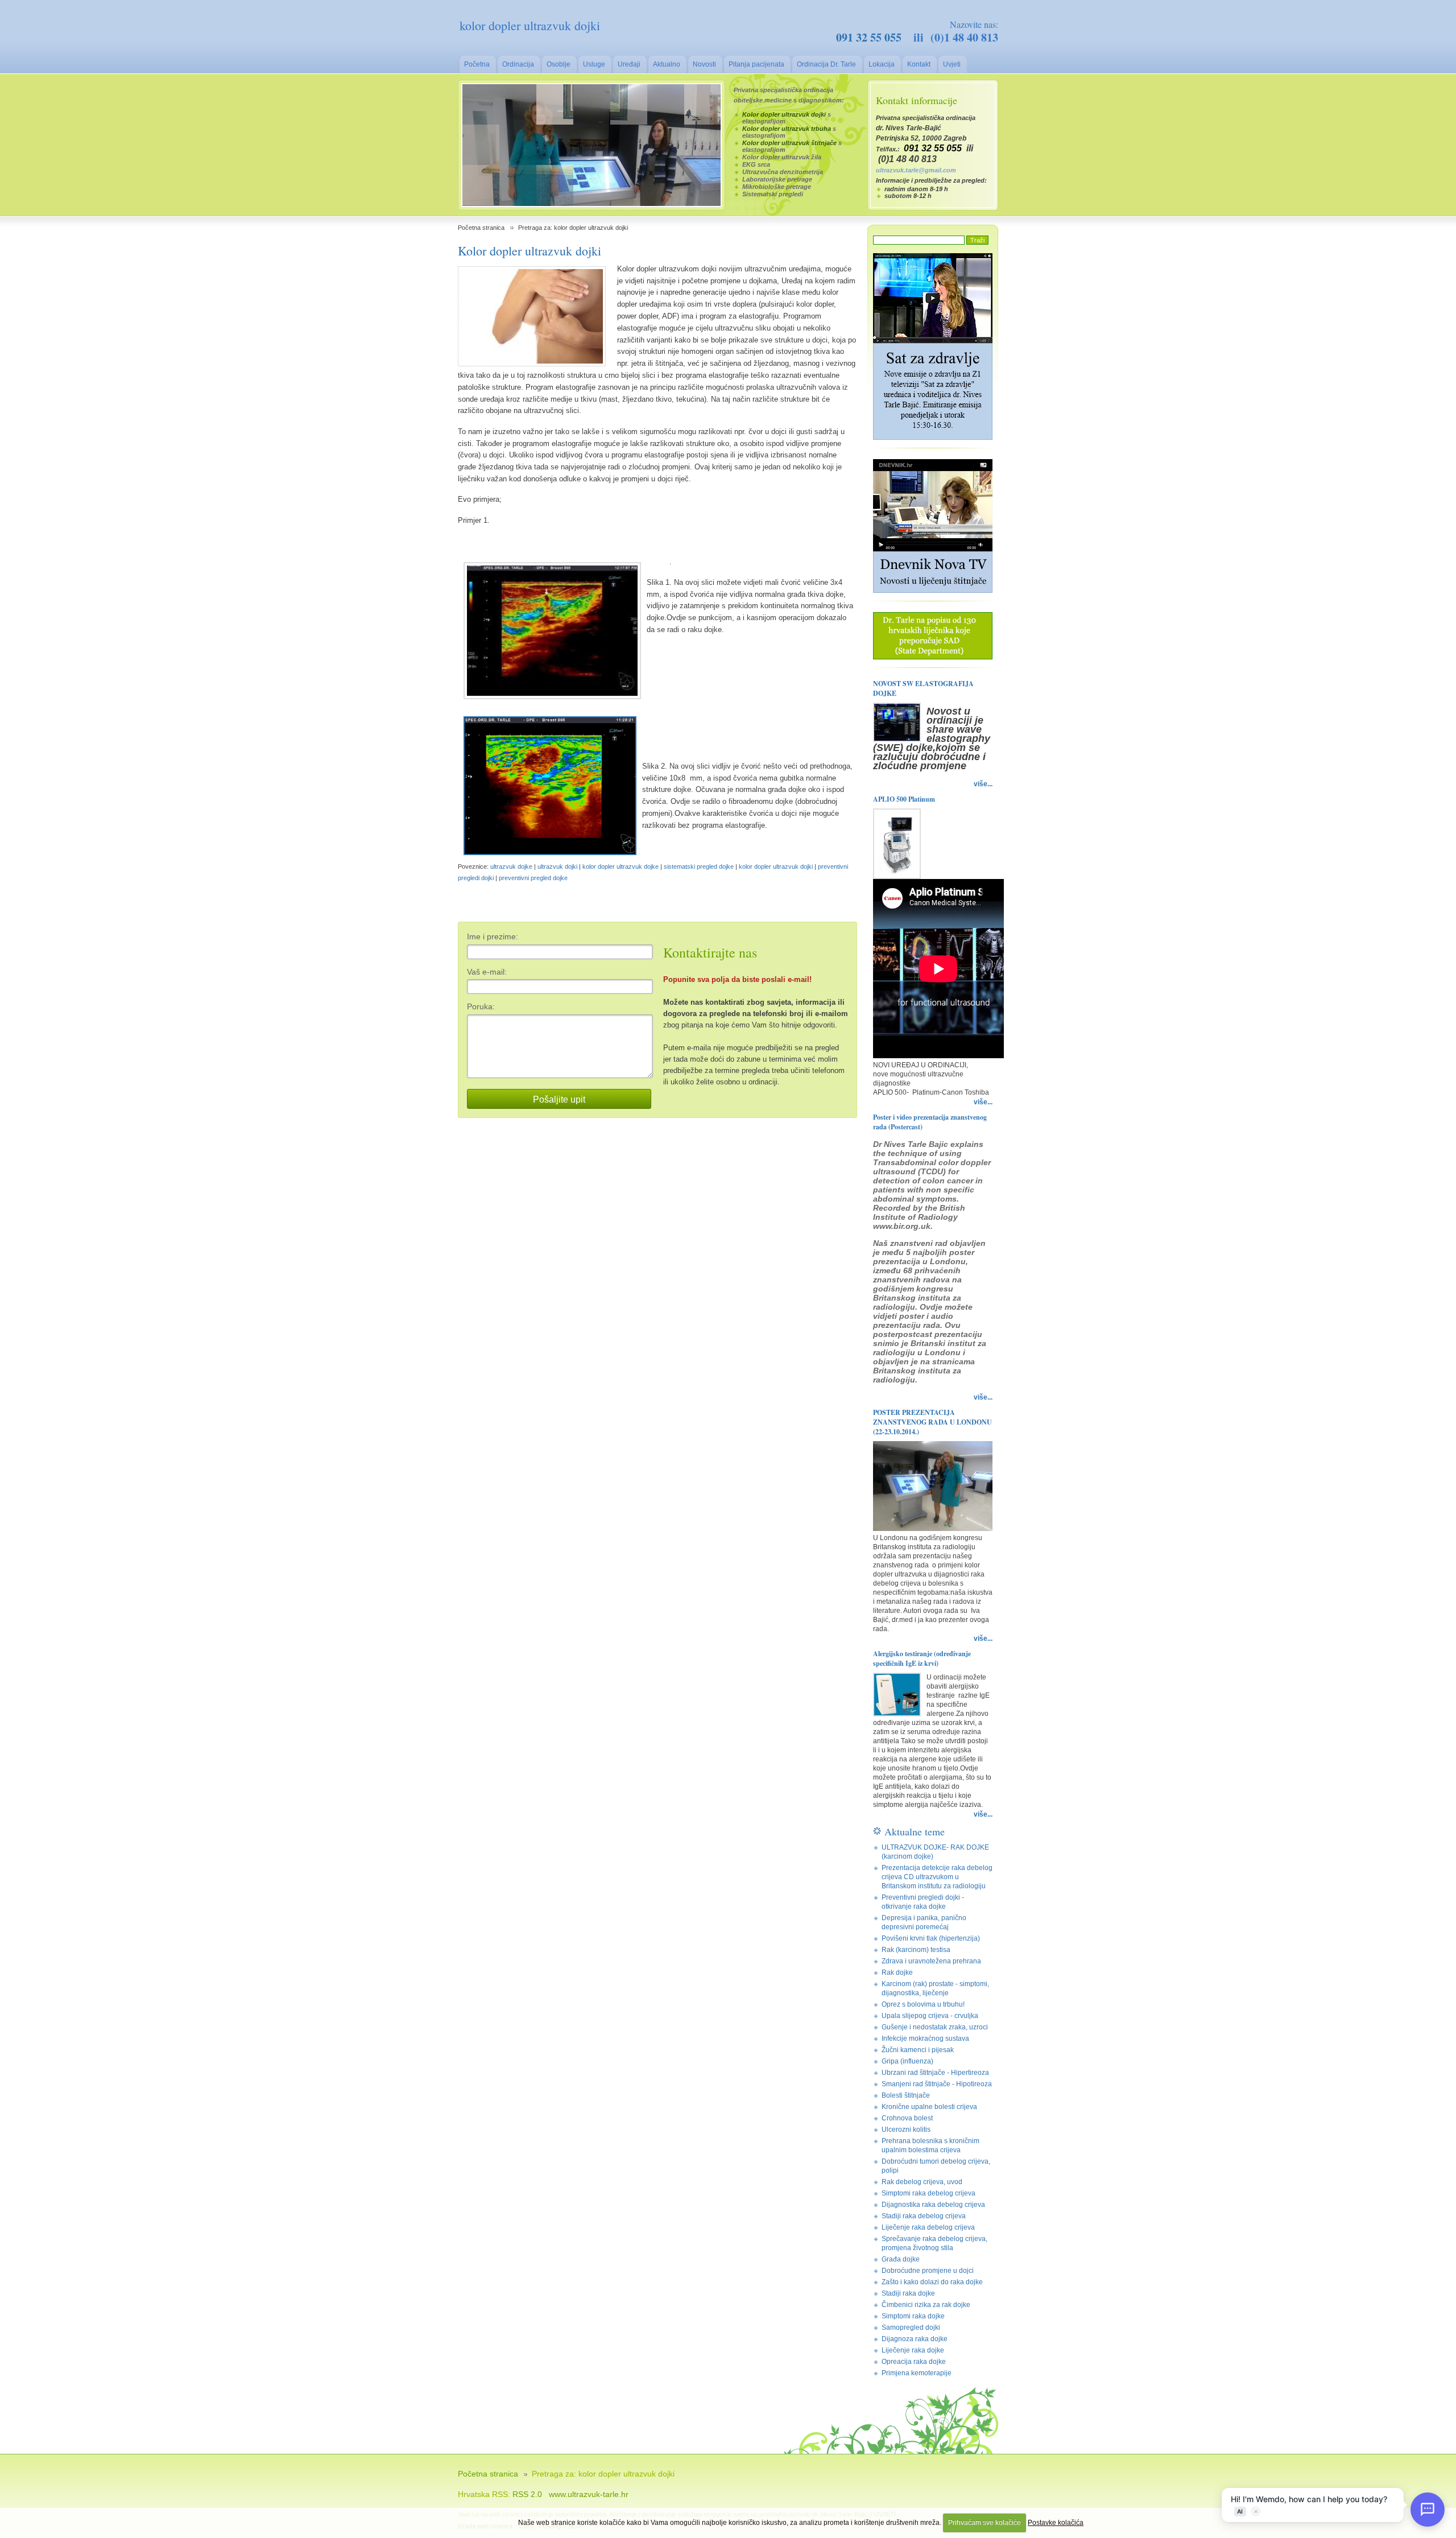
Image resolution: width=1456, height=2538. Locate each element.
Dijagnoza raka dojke (915, 2339)
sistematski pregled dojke (699, 866)
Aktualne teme (915, 1831)
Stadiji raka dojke (908, 2293)
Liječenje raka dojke (913, 2350)
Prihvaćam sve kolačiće (985, 2523)
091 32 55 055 (869, 37)
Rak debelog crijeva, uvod (922, 2182)
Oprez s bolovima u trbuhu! (923, 2004)
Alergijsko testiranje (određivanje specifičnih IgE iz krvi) (922, 1658)
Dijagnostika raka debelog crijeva (933, 2205)
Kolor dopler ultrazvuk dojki (784, 114)
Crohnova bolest (907, 2118)
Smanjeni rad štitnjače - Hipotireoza (937, 2084)
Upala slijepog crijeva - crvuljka (930, 2016)
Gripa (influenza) (907, 2061)
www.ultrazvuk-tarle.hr (589, 2494)
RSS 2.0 (527, 2494)
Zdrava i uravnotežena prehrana (931, 1961)
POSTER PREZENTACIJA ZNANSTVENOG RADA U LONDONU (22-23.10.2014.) (932, 1422)
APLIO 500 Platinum (904, 799)
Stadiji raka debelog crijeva (924, 2216)
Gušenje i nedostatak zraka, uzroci (935, 2027)
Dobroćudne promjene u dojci (928, 2271)
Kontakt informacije (917, 100)
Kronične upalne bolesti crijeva (929, 2107)
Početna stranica (481, 228)
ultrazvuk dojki (557, 866)
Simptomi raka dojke (913, 2316)
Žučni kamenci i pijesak (918, 2050)
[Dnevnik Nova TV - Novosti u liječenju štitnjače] (933, 591)
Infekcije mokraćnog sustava (925, 2038)
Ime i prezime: (493, 936)
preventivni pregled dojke (533, 878)
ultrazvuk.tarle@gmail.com (916, 170)
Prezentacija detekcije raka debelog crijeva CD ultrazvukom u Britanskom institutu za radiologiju (937, 1877)
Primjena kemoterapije (917, 2373)
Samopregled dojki (911, 2327)
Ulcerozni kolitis (906, 2130)
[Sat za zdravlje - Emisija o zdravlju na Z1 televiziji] (933, 438)
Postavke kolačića (1056, 2523)
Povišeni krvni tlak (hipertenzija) (931, 1938)
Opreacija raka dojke (914, 2362)
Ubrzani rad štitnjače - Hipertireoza (935, 2073)
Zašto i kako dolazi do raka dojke (932, 2282)
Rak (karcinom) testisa (916, 1950)
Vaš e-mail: (487, 972)
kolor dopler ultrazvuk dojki (776, 866)
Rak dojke (897, 1972)
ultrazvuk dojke (511, 866)
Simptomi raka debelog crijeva (928, 2193)
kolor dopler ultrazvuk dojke (621, 866)
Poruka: (481, 1006)
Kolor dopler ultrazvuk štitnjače (789, 143)
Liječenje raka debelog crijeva (928, 2227)
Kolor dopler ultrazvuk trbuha (787, 129)
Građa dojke (901, 2259)
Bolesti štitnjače (906, 2095)
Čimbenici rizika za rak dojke (926, 2305)
